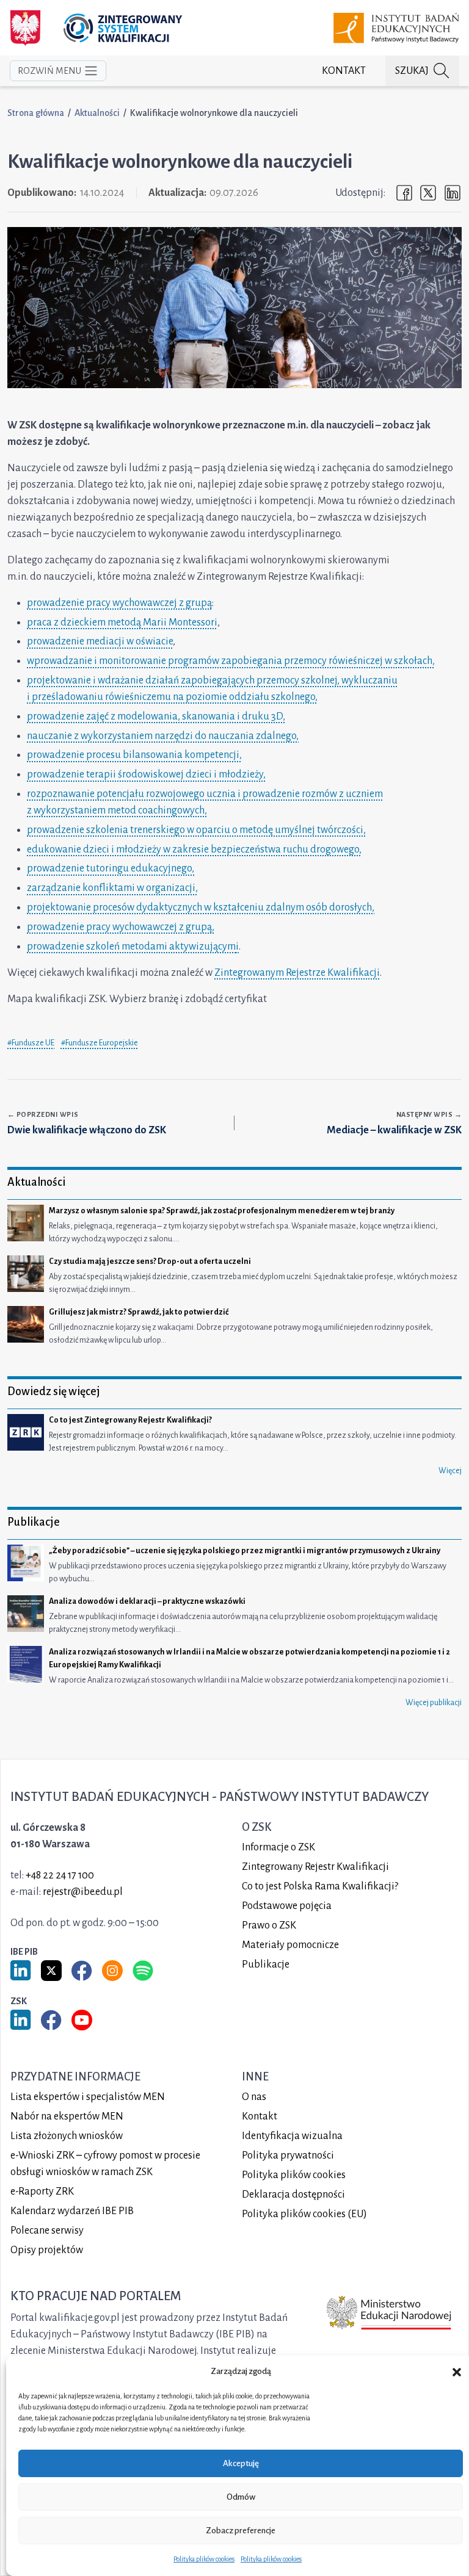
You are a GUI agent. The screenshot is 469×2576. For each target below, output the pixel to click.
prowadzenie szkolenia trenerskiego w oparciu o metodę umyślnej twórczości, (196, 830)
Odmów (241, 2497)
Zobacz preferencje (241, 2531)
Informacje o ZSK (278, 1847)
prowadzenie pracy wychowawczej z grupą (119, 603)
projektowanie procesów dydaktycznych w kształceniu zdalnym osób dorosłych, (201, 907)
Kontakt (344, 71)
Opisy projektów (47, 2250)
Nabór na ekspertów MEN (67, 2116)
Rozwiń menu (49, 71)
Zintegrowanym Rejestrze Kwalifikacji (297, 973)
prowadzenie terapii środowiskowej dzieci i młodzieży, (146, 774)
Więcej (450, 1471)
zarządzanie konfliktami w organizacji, (112, 888)
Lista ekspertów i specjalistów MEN (88, 2097)
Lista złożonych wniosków (67, 2136)
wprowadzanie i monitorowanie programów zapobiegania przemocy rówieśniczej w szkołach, (231, 661)
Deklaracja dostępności (293, 2195)
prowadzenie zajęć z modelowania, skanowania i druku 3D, (156, 716)
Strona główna (36, 113)
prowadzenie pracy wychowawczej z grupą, (121, 927)
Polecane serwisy (47, 2231)
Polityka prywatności (288, 2156)
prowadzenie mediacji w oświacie (100, 641)
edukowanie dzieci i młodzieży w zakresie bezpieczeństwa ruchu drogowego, (194, 850)
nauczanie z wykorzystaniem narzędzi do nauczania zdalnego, (163, 736)
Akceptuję (241, 2463)
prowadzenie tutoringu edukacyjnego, (111, 868)
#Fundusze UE (31, 1043)
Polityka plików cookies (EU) (304, 2214)
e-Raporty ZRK (42, 2192)
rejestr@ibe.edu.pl (83, 1892)
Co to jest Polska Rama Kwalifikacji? (320, 1886)
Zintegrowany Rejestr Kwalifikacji (315, 1867)
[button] (457, 2372)
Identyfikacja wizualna (292, 2136)
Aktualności (97, 113)
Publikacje (266, 1964)
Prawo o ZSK (269, 1925)
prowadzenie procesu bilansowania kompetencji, (134, 755)
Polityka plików (294, 2175)
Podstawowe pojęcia (287, 1906)
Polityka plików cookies (204, 2559)
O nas (254, 2097)
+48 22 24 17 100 (60, 1875)
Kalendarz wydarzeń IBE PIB (72, 2211)
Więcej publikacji (434, 1703)
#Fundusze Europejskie (100, 1043)
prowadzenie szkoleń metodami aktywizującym (131, 947)
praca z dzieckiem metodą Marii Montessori (122, 622)
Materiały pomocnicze (290, 1945)
